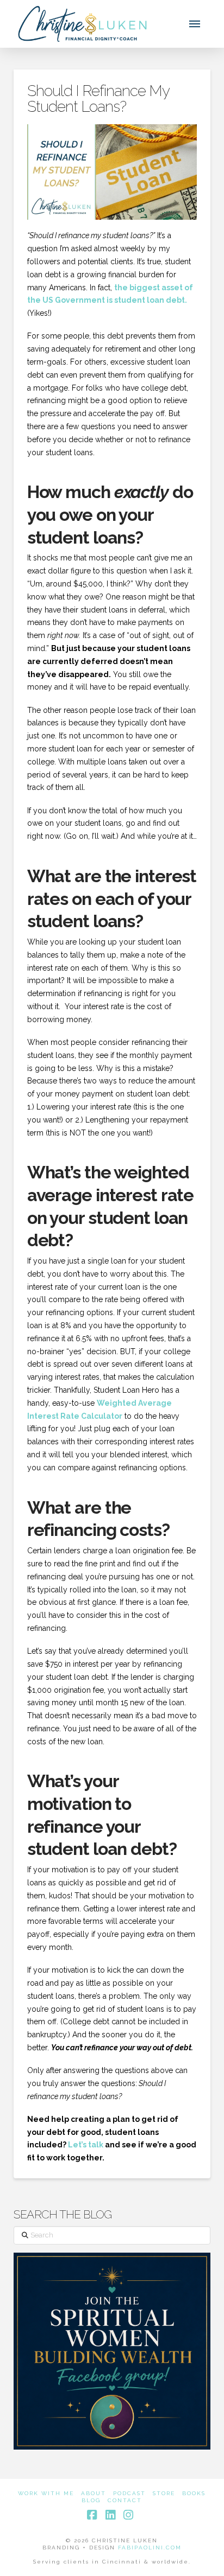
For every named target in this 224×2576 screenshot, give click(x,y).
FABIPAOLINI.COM (150, 2548)
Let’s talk (86, 2145)
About (94, 2493)
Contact (125, 2500)
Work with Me (46, 2493)
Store (164, 2493)
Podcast (129, 2493)
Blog (91, 2500)
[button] (195, 24)
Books (194, 2493)
